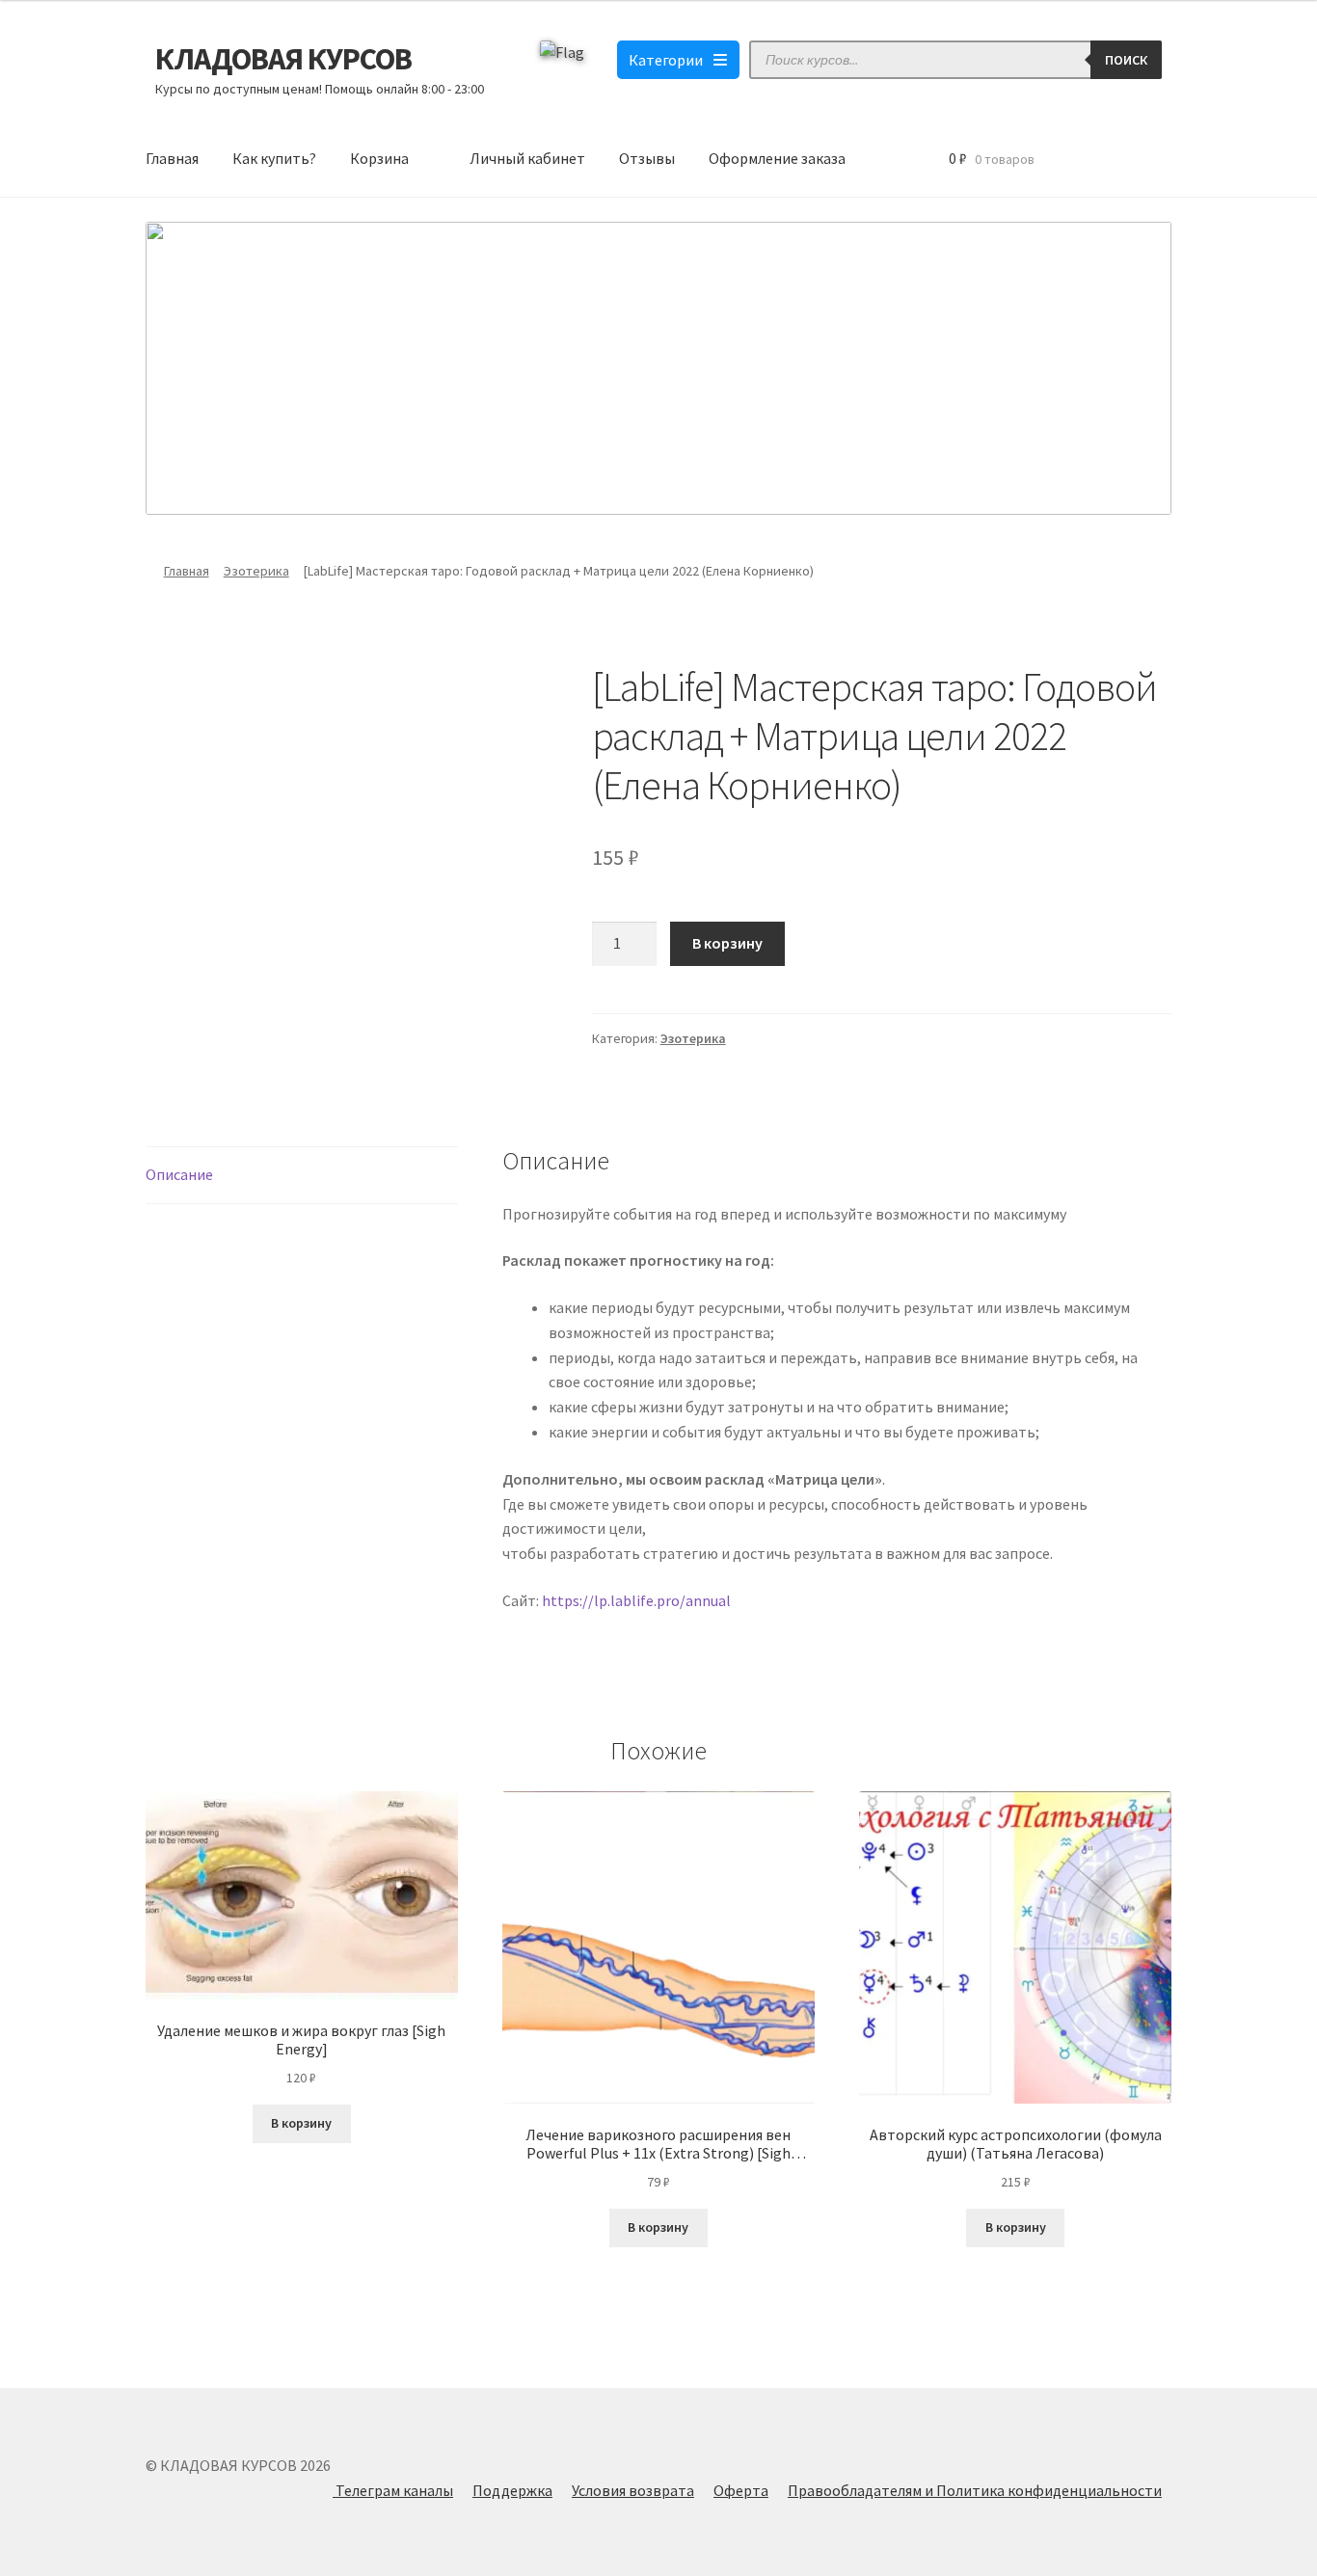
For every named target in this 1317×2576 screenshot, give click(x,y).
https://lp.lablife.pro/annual (636, 1600)
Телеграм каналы (393, 2490)
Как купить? (274, 158)
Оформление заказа (777, 158)
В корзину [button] (301, 2123)
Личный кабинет (527, 158)
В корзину (727, 943)
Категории (666, 60)
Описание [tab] (179, 1174)
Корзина (379, 158)
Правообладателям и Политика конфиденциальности (975, 2490)
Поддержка (512, 2490)
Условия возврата (633, 2490)
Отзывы (647, 158)
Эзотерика (256, 571)
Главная (172, 158)
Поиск (1126, 60)
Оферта (741, 2490)
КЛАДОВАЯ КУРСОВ (283, 59)
